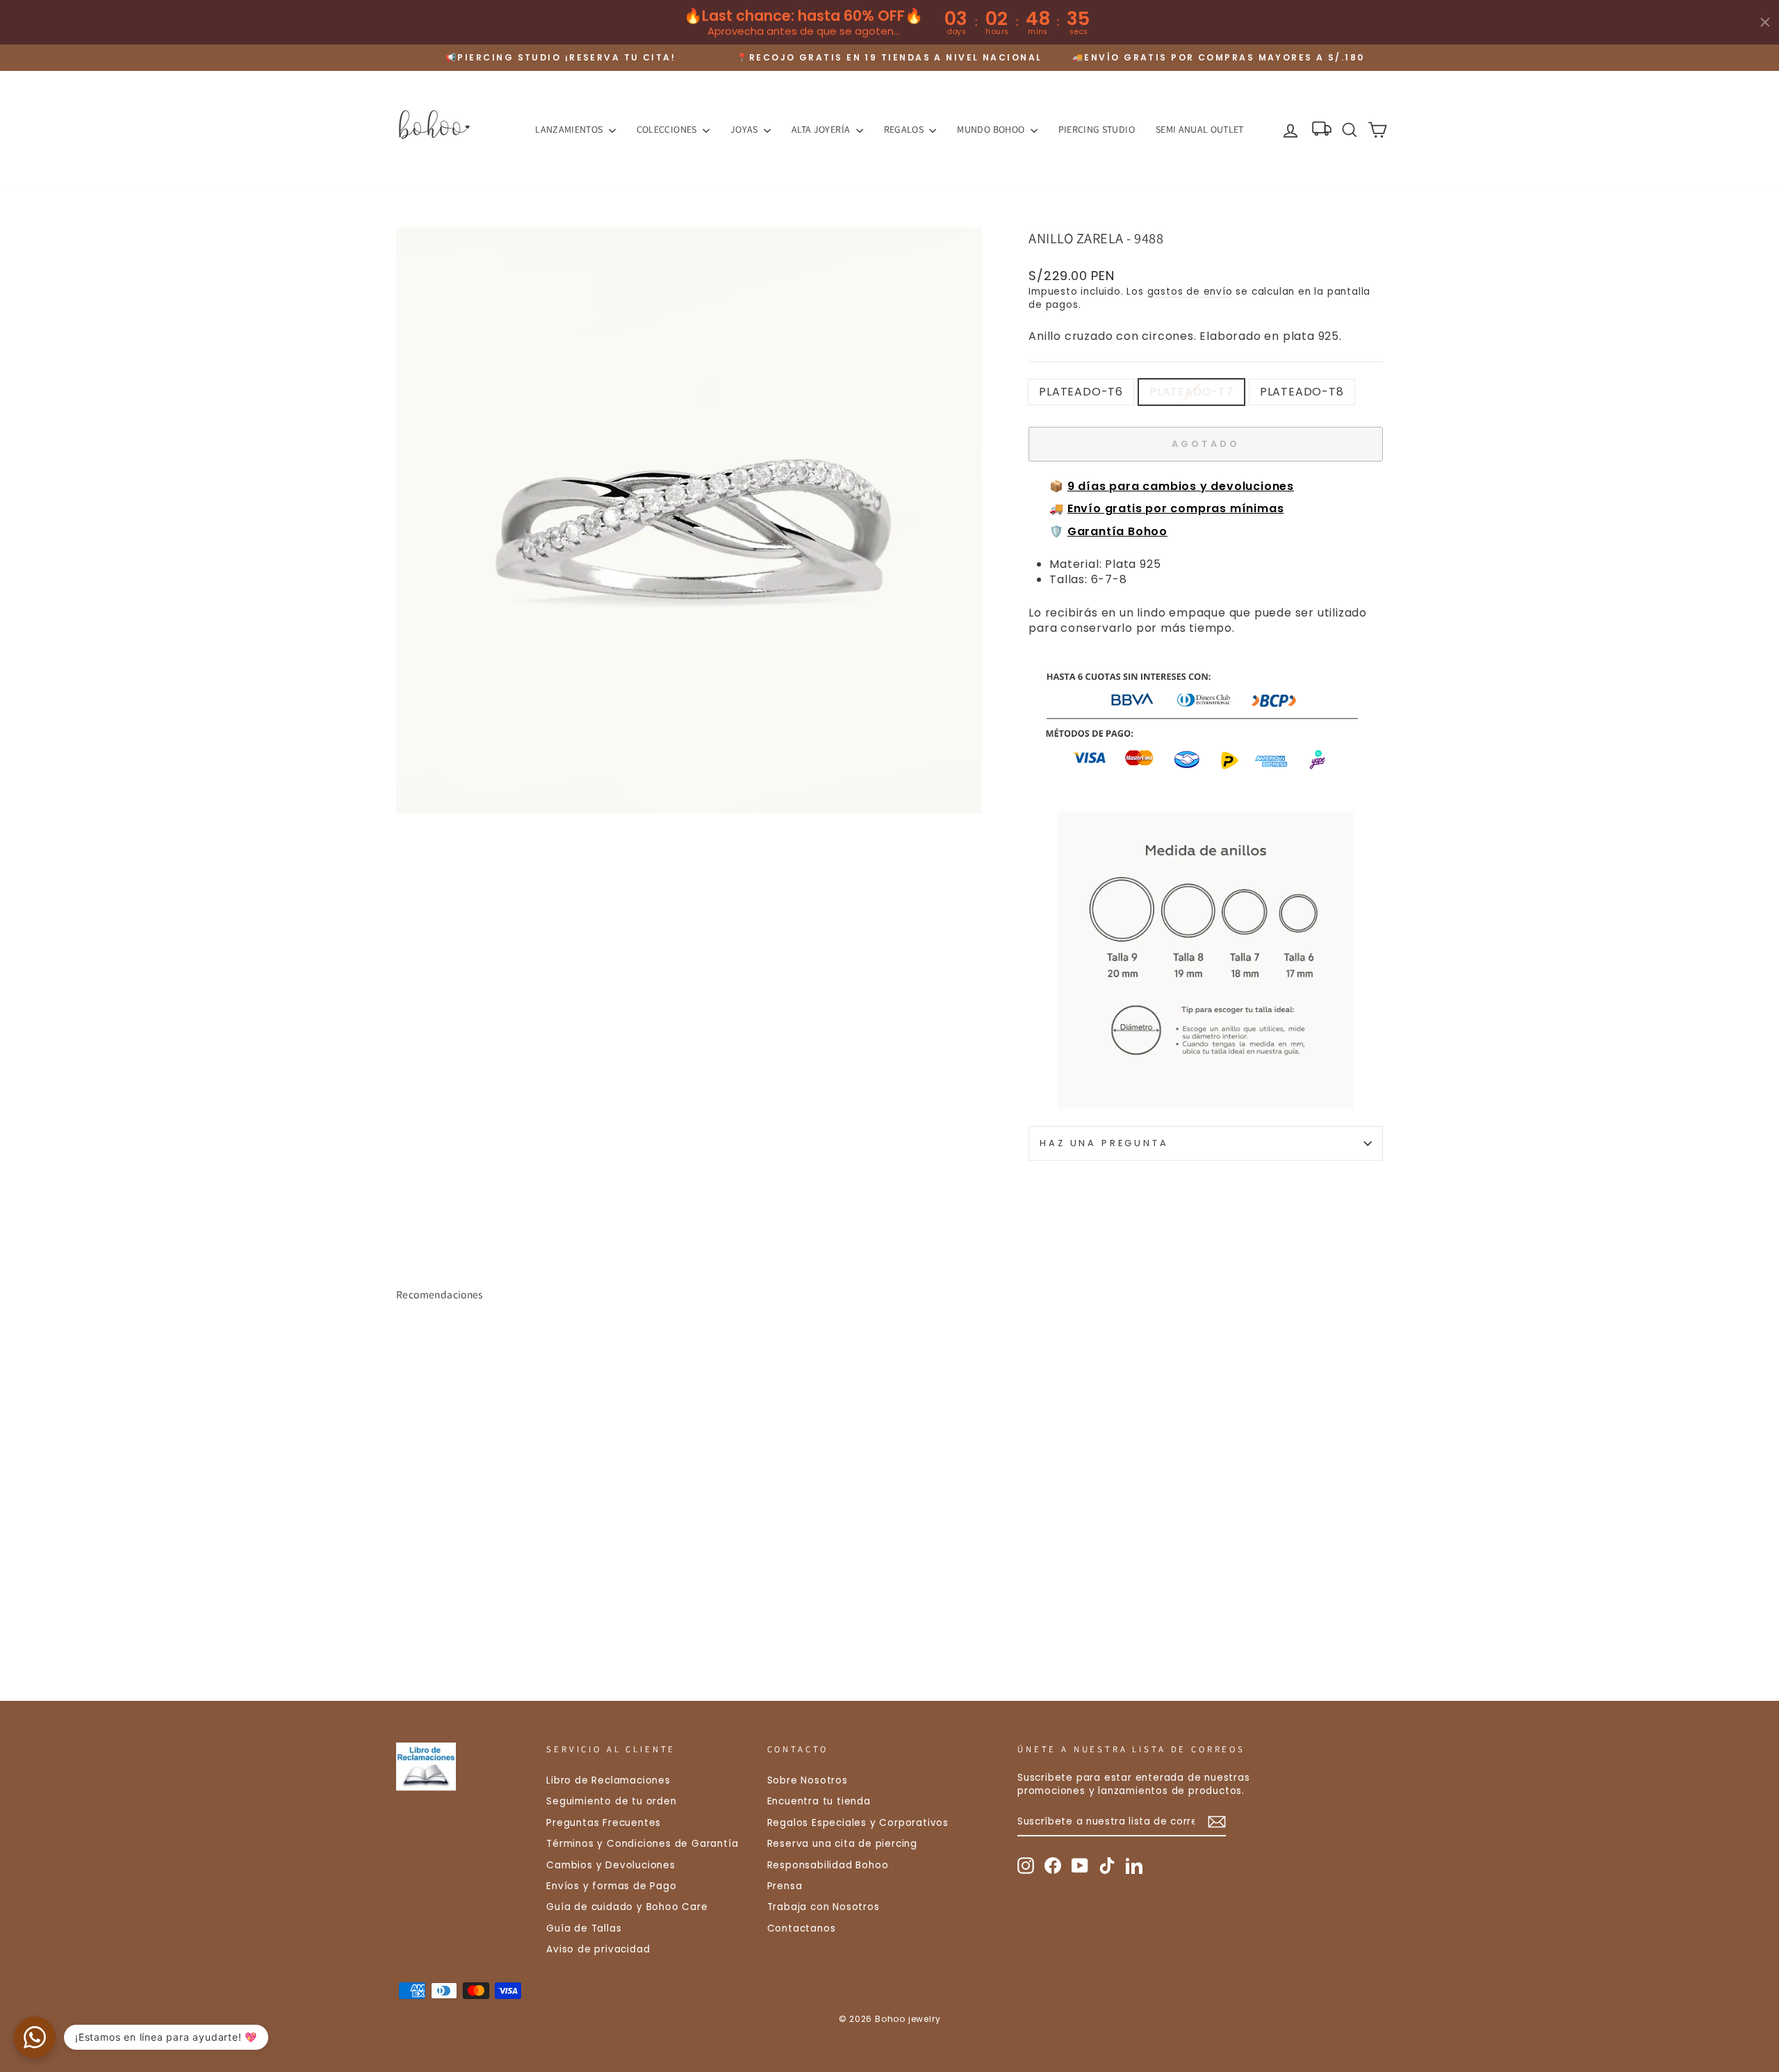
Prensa (785, 1886)
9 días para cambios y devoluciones (1181, 486)
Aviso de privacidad (598, 1949)
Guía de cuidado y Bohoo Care (627, 1907)
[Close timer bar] (1765, 22)
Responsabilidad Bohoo (828, 1865)
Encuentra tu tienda (819, 1801)
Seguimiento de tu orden (611, 1801)
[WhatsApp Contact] (35, 2037)
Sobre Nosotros (807, 1780)
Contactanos (802, 1928)
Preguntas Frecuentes (604, 1823)
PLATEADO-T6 (1081, 392)
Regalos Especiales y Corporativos (858, 1823)
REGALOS (905, 129)
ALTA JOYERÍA (822, 129)
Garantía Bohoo (1117, 531)
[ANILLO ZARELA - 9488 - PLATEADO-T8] (443, 1618)
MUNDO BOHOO (992, 129)
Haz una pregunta (1104, 1143)
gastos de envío (1190, 292)
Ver (514, 1558)
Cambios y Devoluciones (611, 1865)
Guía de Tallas (584, 1928)
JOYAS (745, 129)
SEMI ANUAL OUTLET (1200, 129)
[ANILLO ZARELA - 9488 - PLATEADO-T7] (424, 1618)
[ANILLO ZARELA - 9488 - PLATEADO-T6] (405, 1618)
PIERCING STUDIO (1097, 129)
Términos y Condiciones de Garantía (642, 1844)
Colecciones (668, 129)
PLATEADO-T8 (1302, 392)
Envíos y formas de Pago (611, 1886)
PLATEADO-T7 (1191, 392)
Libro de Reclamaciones (608, 1780)
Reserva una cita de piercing (842, 1844)
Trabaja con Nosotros (823, 1907)
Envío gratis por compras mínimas (1176, 508)
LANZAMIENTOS (570, 129)
